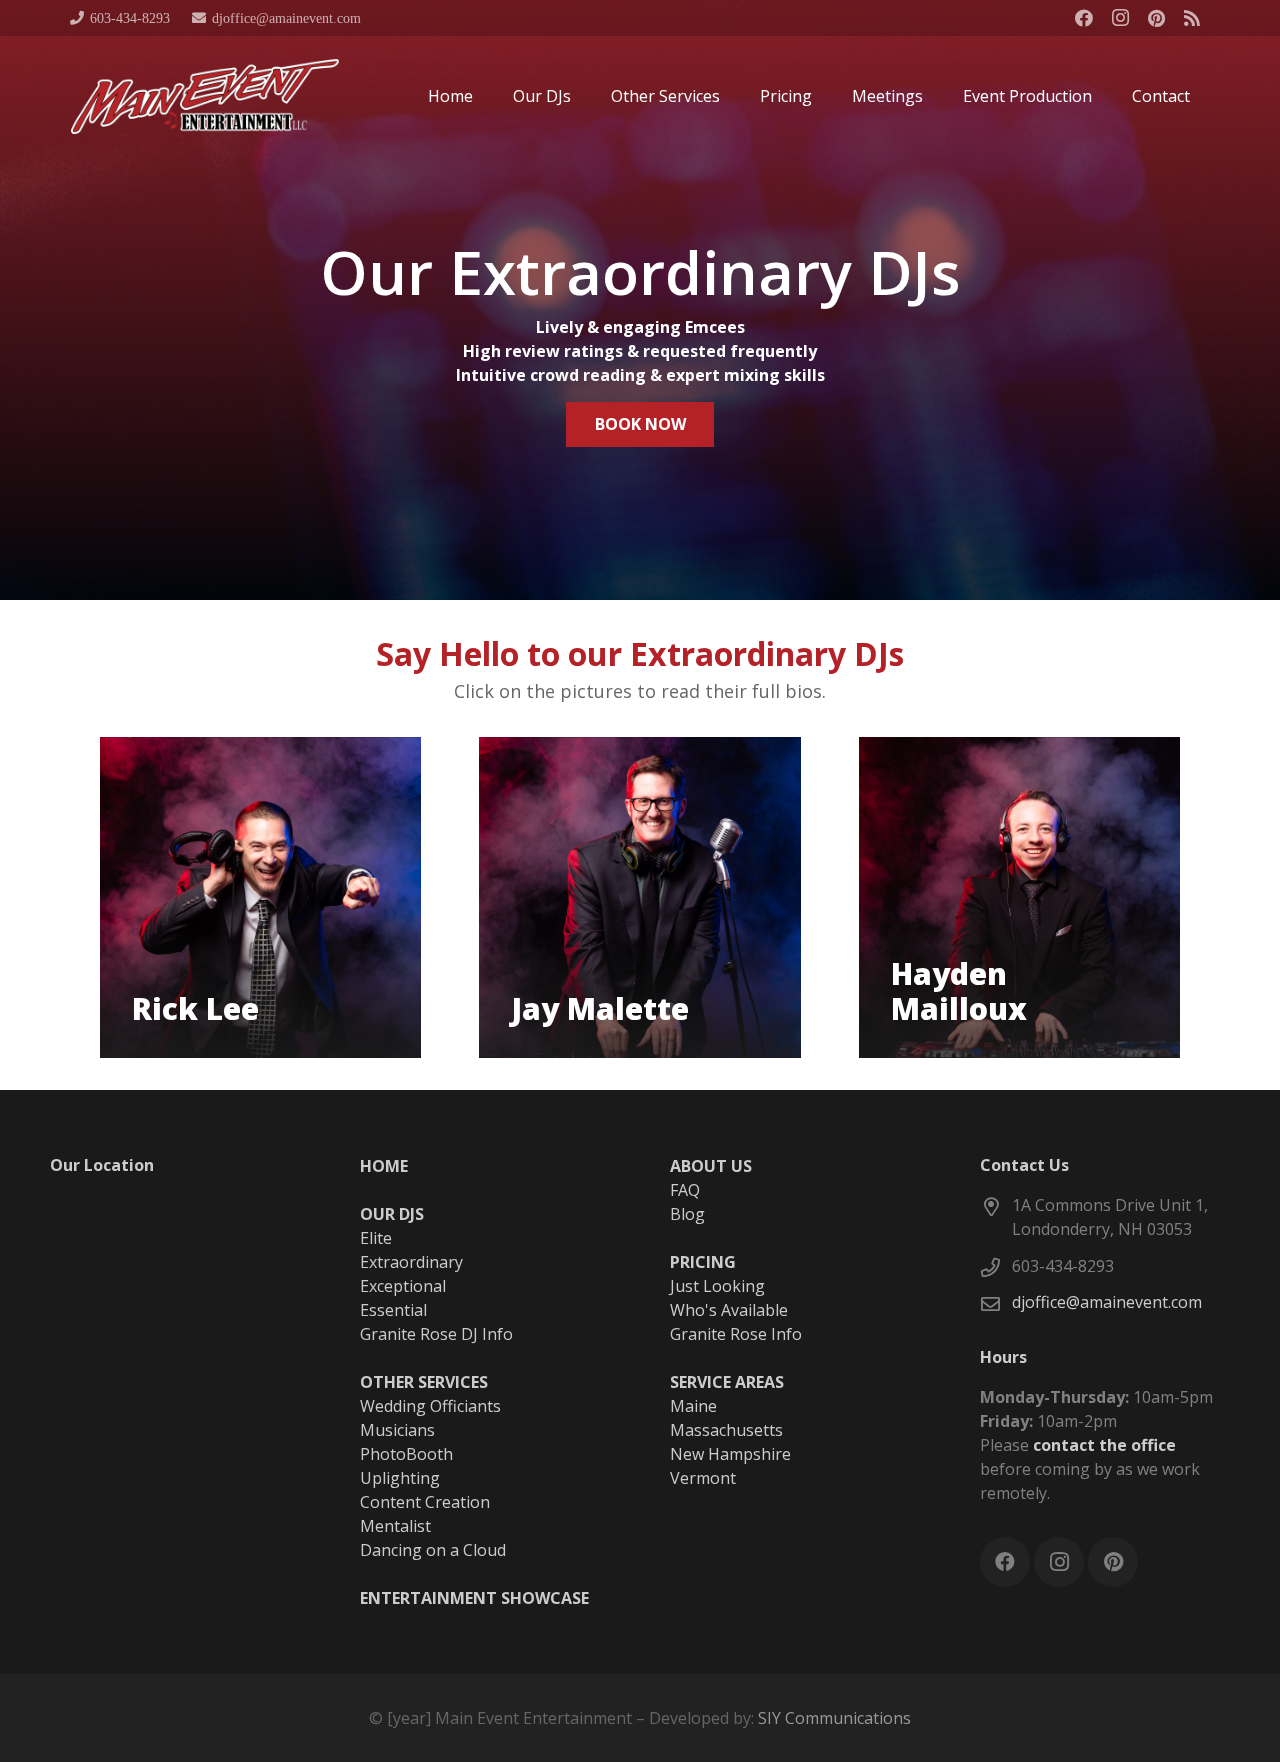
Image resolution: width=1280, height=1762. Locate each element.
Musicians (397, 1430)
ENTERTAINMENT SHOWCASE (474, 1598)
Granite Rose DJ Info (436, 1334)
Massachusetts (726, 1430)
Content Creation (425, 1502)
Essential (393, 1310)
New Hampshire (730, 1454)
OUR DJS (392, 1214)
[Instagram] (1120, 18)
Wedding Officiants (430, 1406)
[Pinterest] (1156, 18)
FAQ (685, 1190)
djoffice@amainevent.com (1107, 1302)
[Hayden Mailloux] (1019, 897)
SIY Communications (834, 1718)
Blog (687, 1214)
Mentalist (395, 1526)
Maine (693, 1406)
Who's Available (729, 1310)
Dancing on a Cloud (433, 1550)
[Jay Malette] (639, 897)
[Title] (1192, 18)
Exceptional (403, 1286)
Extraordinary (411, 1262)
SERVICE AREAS (727, 1382)
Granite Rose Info (736, 1334)
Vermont (703, 1478)
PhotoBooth (406, 1454)
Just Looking (717, 1286)
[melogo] (204, 96)
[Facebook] (1084, 18)
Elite (376, 1238)
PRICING (703, 1262)
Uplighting (400, 1478)
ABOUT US (711, 1166)
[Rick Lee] (260, 897)
